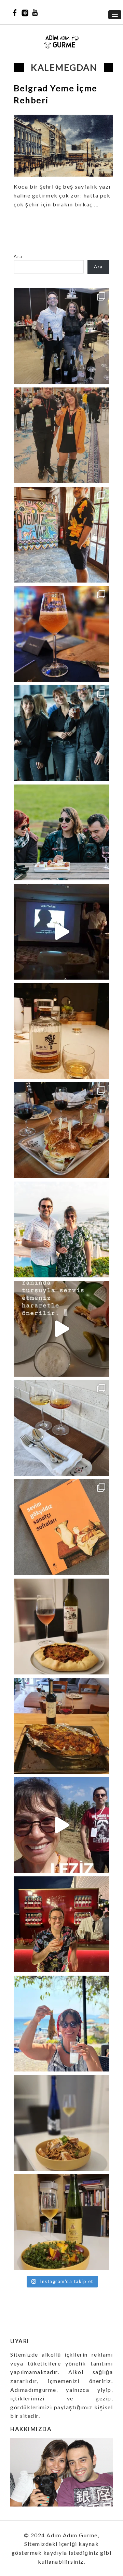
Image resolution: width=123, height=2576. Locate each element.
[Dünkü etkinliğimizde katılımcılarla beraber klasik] (61, 1130)
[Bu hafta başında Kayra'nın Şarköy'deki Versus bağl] (61, 1825)
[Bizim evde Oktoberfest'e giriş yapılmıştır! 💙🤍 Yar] (61, 1329)
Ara (18, 256)
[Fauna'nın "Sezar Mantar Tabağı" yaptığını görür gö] (61, 1428)
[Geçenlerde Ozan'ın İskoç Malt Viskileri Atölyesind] (61, 932)
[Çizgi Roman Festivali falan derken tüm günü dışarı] (61, 1627)
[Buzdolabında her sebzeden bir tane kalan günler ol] (61, 2123)
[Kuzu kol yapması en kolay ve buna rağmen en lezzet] (61, 1726)
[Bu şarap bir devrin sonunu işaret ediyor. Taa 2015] (61, 2222)
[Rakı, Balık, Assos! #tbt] (61, 2024)
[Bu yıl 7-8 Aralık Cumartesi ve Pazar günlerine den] (61, 435)
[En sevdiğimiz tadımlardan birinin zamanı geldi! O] (61, 336)
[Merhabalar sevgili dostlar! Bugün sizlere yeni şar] (61, 832)
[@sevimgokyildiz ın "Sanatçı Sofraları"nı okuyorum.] (61, 1527)
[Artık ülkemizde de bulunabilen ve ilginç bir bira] (61, 634)
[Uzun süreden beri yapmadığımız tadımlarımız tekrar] (61, 1229)
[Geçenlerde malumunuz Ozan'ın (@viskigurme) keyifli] (61, 1031)
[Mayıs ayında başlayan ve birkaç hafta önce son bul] (61, 535)
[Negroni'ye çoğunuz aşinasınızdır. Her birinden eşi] (61, 1924)
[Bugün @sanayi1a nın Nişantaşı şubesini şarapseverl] (61, 733)
